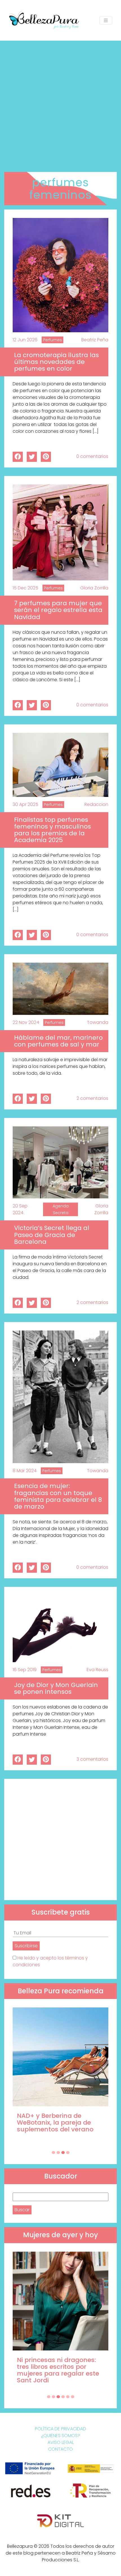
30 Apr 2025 (25, 804)
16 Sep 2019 (25, 1670)
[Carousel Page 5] (68, 2397)
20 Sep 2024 (20, 1209)
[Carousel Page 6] (73, 2397)
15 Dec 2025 (25, 588)
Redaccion (96, 804)
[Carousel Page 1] (53, 2153)
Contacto (60, 2449)
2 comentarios (92, 1098)
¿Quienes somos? (61, 2436)
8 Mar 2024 (25, 1471)
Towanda (98, 1022)
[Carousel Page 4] (68, 2153)
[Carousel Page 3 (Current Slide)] (63, 2153)
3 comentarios (92, 1759)
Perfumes (52, 340)
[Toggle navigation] (106, 20)
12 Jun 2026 (25, 340)
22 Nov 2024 (26, 1022)
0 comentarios (92, 456)
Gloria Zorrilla (94, 588)
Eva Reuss (98, 1670)
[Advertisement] (60, 104)
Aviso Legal (61, 2442)
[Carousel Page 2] (58, 2153)
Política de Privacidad (60, 2429)
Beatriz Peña (95, 340)
